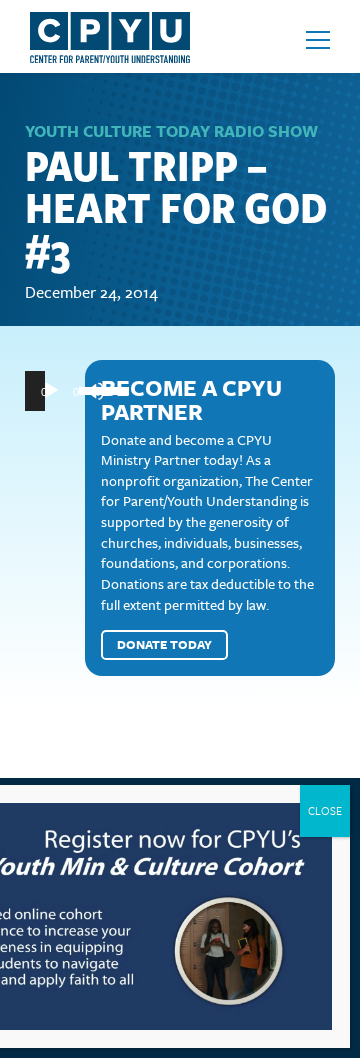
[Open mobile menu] (318, 40)
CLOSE (325, 810)
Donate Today (164, 644)
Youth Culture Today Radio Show (171, 131)
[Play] (51, 391)
